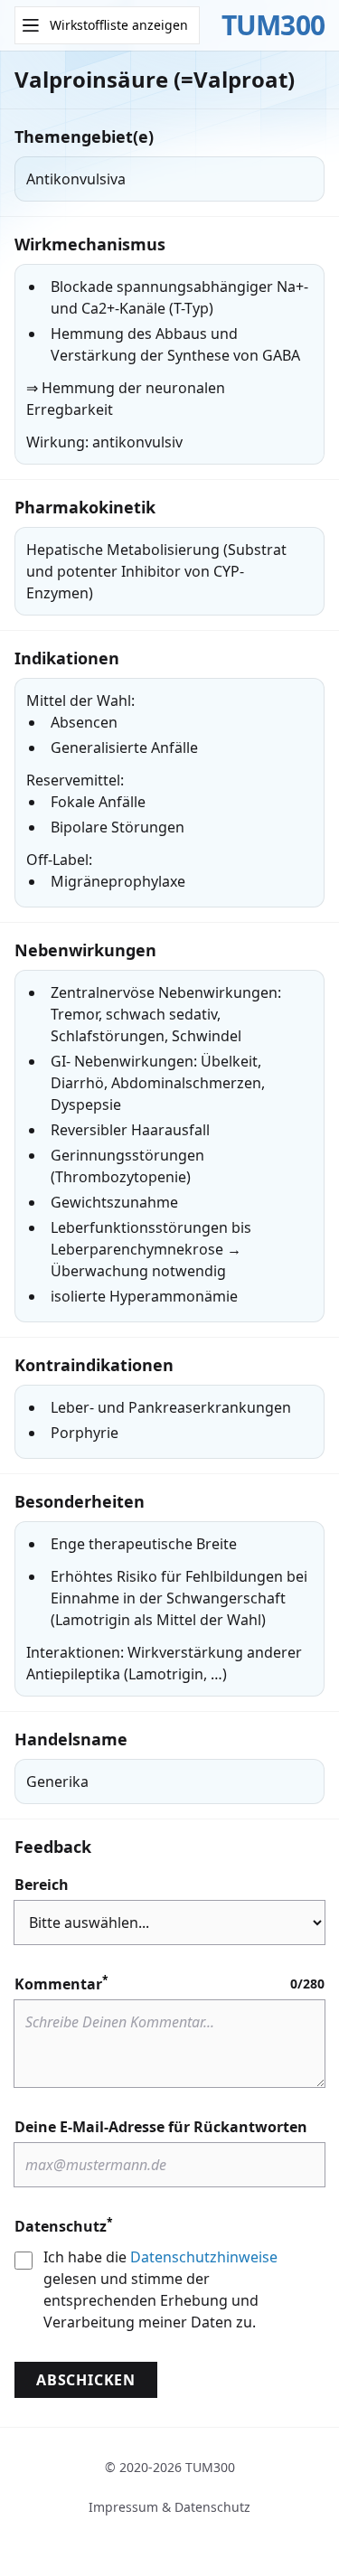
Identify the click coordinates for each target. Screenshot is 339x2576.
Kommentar (61, 1984)
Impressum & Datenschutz (169, 2507)
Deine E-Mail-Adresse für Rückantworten (161, 2127)
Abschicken (86, 2380)
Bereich (42, 1885)
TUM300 (273, 25)
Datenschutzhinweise (204, 2257)
